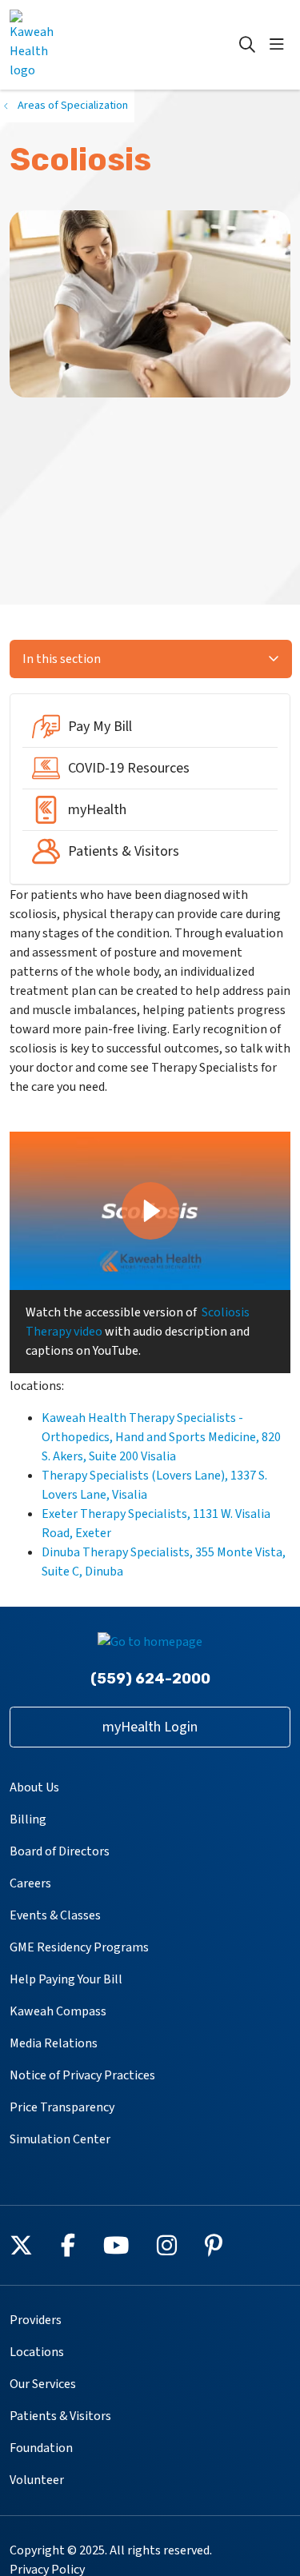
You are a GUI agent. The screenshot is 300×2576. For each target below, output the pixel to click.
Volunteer (37, 2480)
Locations (37, 2352)
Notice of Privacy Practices (82, 2075)
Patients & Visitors (60, 2416)
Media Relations (54, 2043)
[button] (280, 45)
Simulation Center (60, 2139)
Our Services (43, 2384)
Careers (30, 1883)
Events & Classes (55, 1915)
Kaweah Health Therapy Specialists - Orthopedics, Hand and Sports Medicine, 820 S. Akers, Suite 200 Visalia (161, 1437)
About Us (34, 1787)
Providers (36, 2320)
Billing (28, 1819)
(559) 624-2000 (150, 1679)
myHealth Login (150, 1727)
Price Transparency (62, 2107)
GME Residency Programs (79, 1947)
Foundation (41, 2448)
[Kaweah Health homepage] (72, 45)
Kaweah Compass (58, 2011)
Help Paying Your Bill (66, 1979)
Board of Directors (60, 1851)
